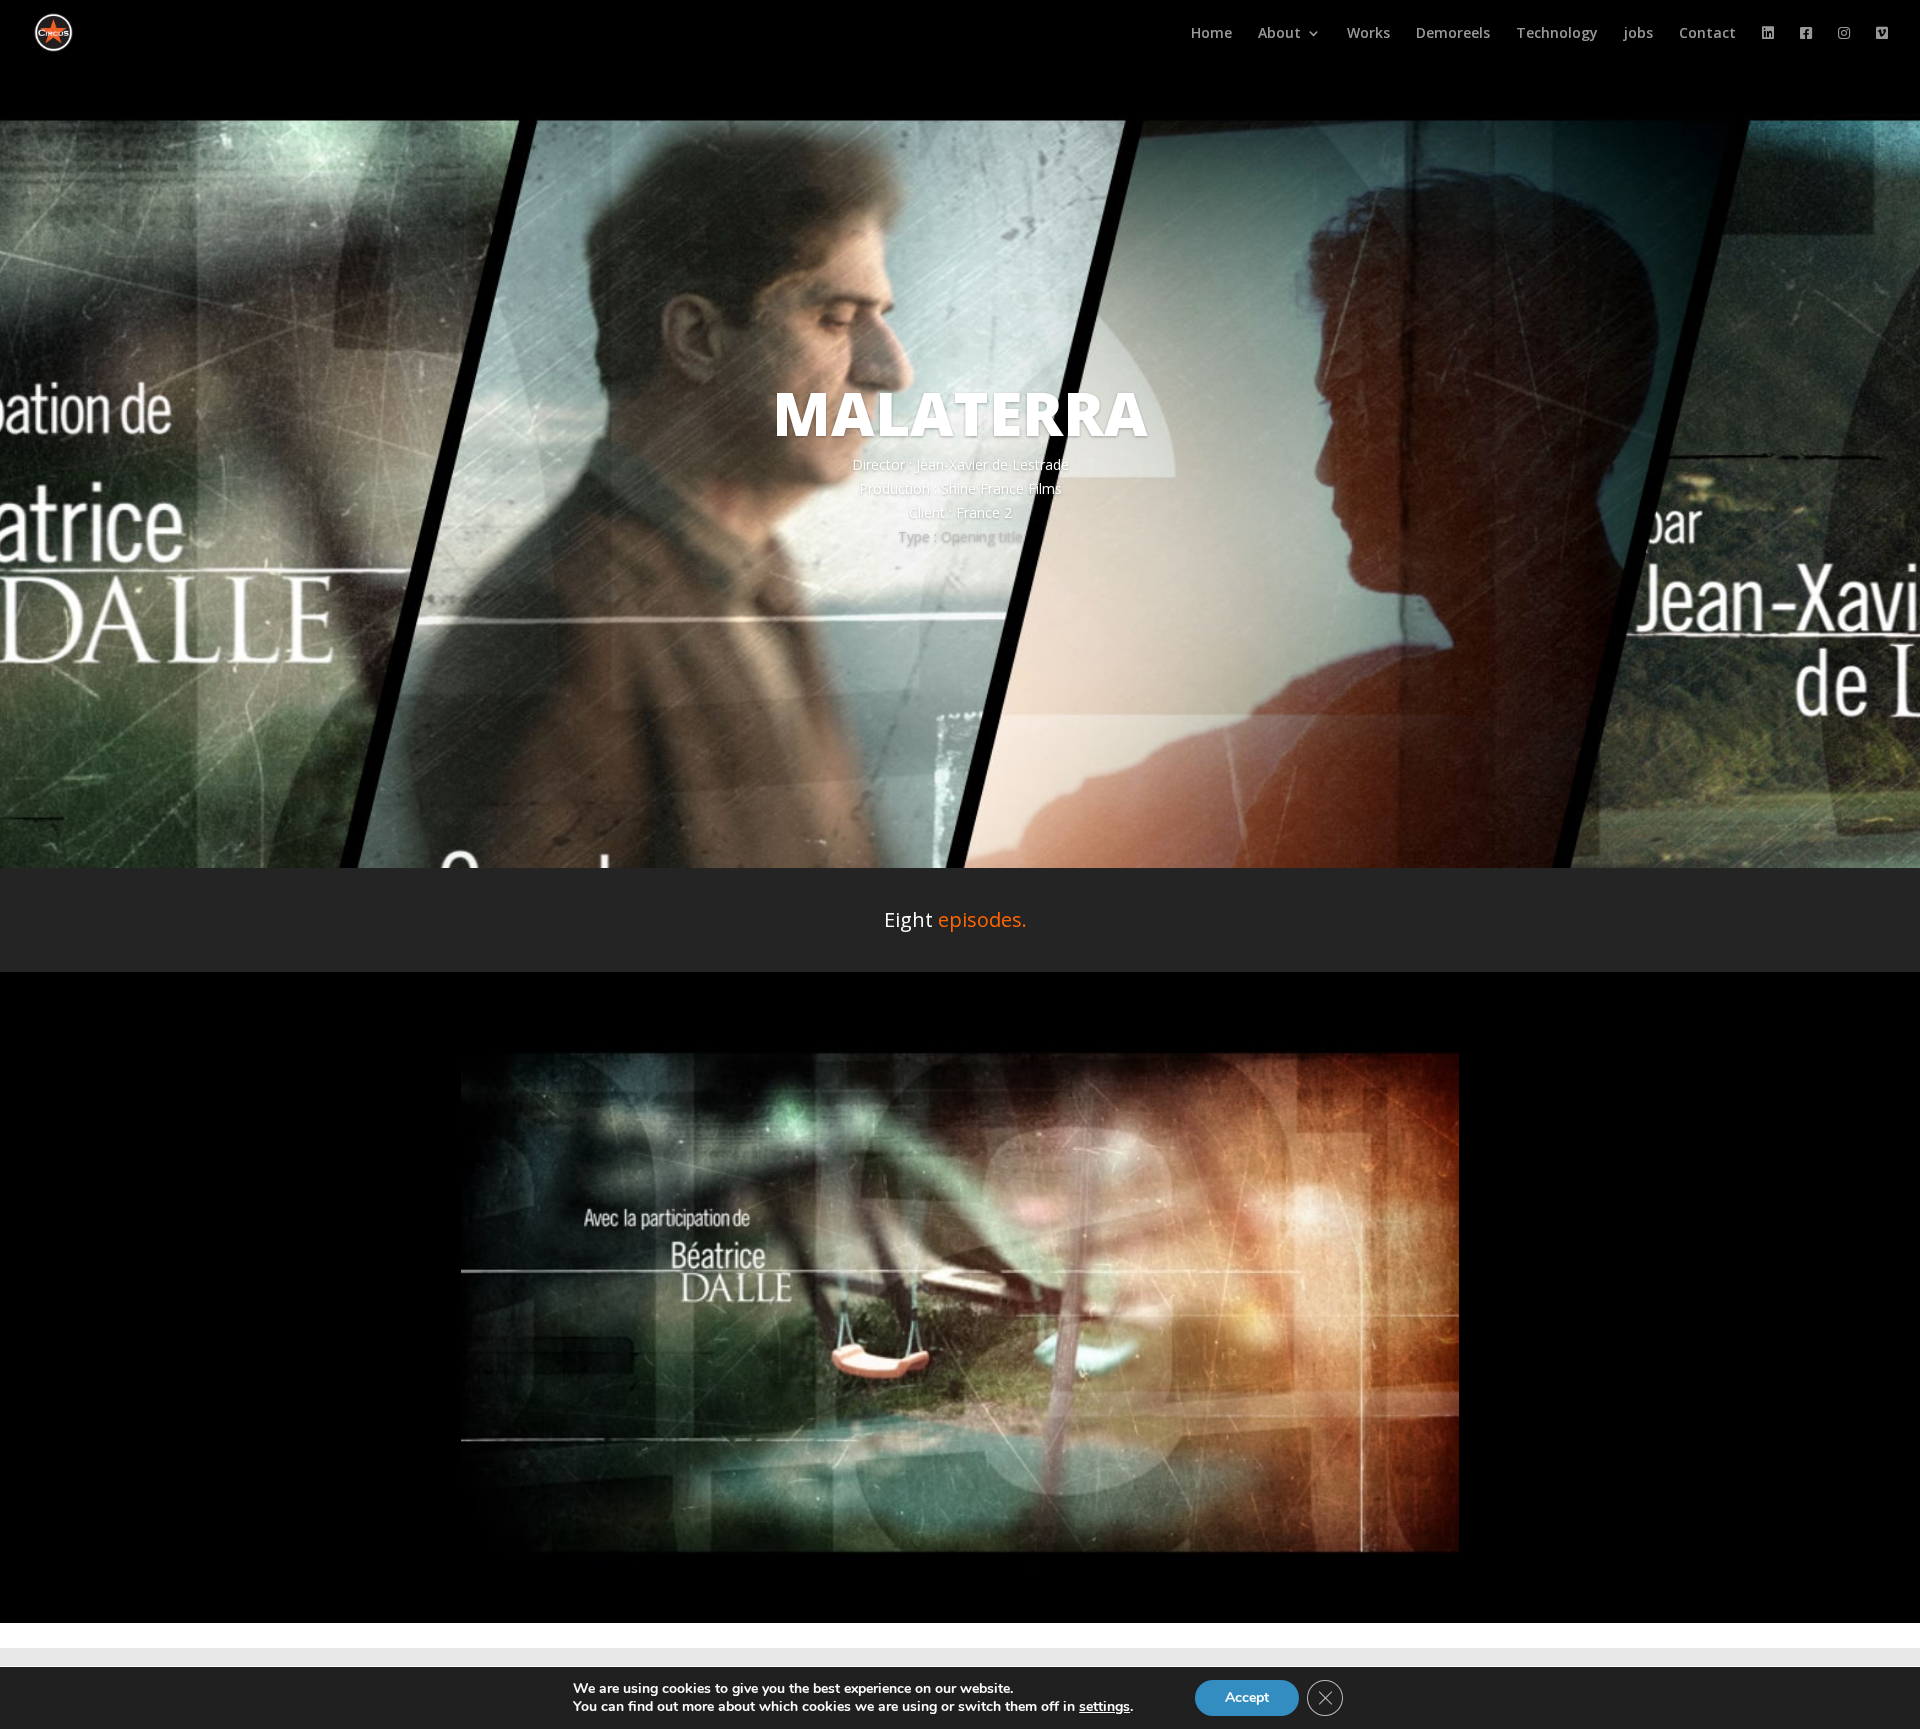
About (1279, 34)
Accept (1247, 1697)
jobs (1638, 34)
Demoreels (1453, 34)
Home (1211, 33)
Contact (1707, 34)
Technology (1557, 34)
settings (1104, 1707)
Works (1368, 34)
